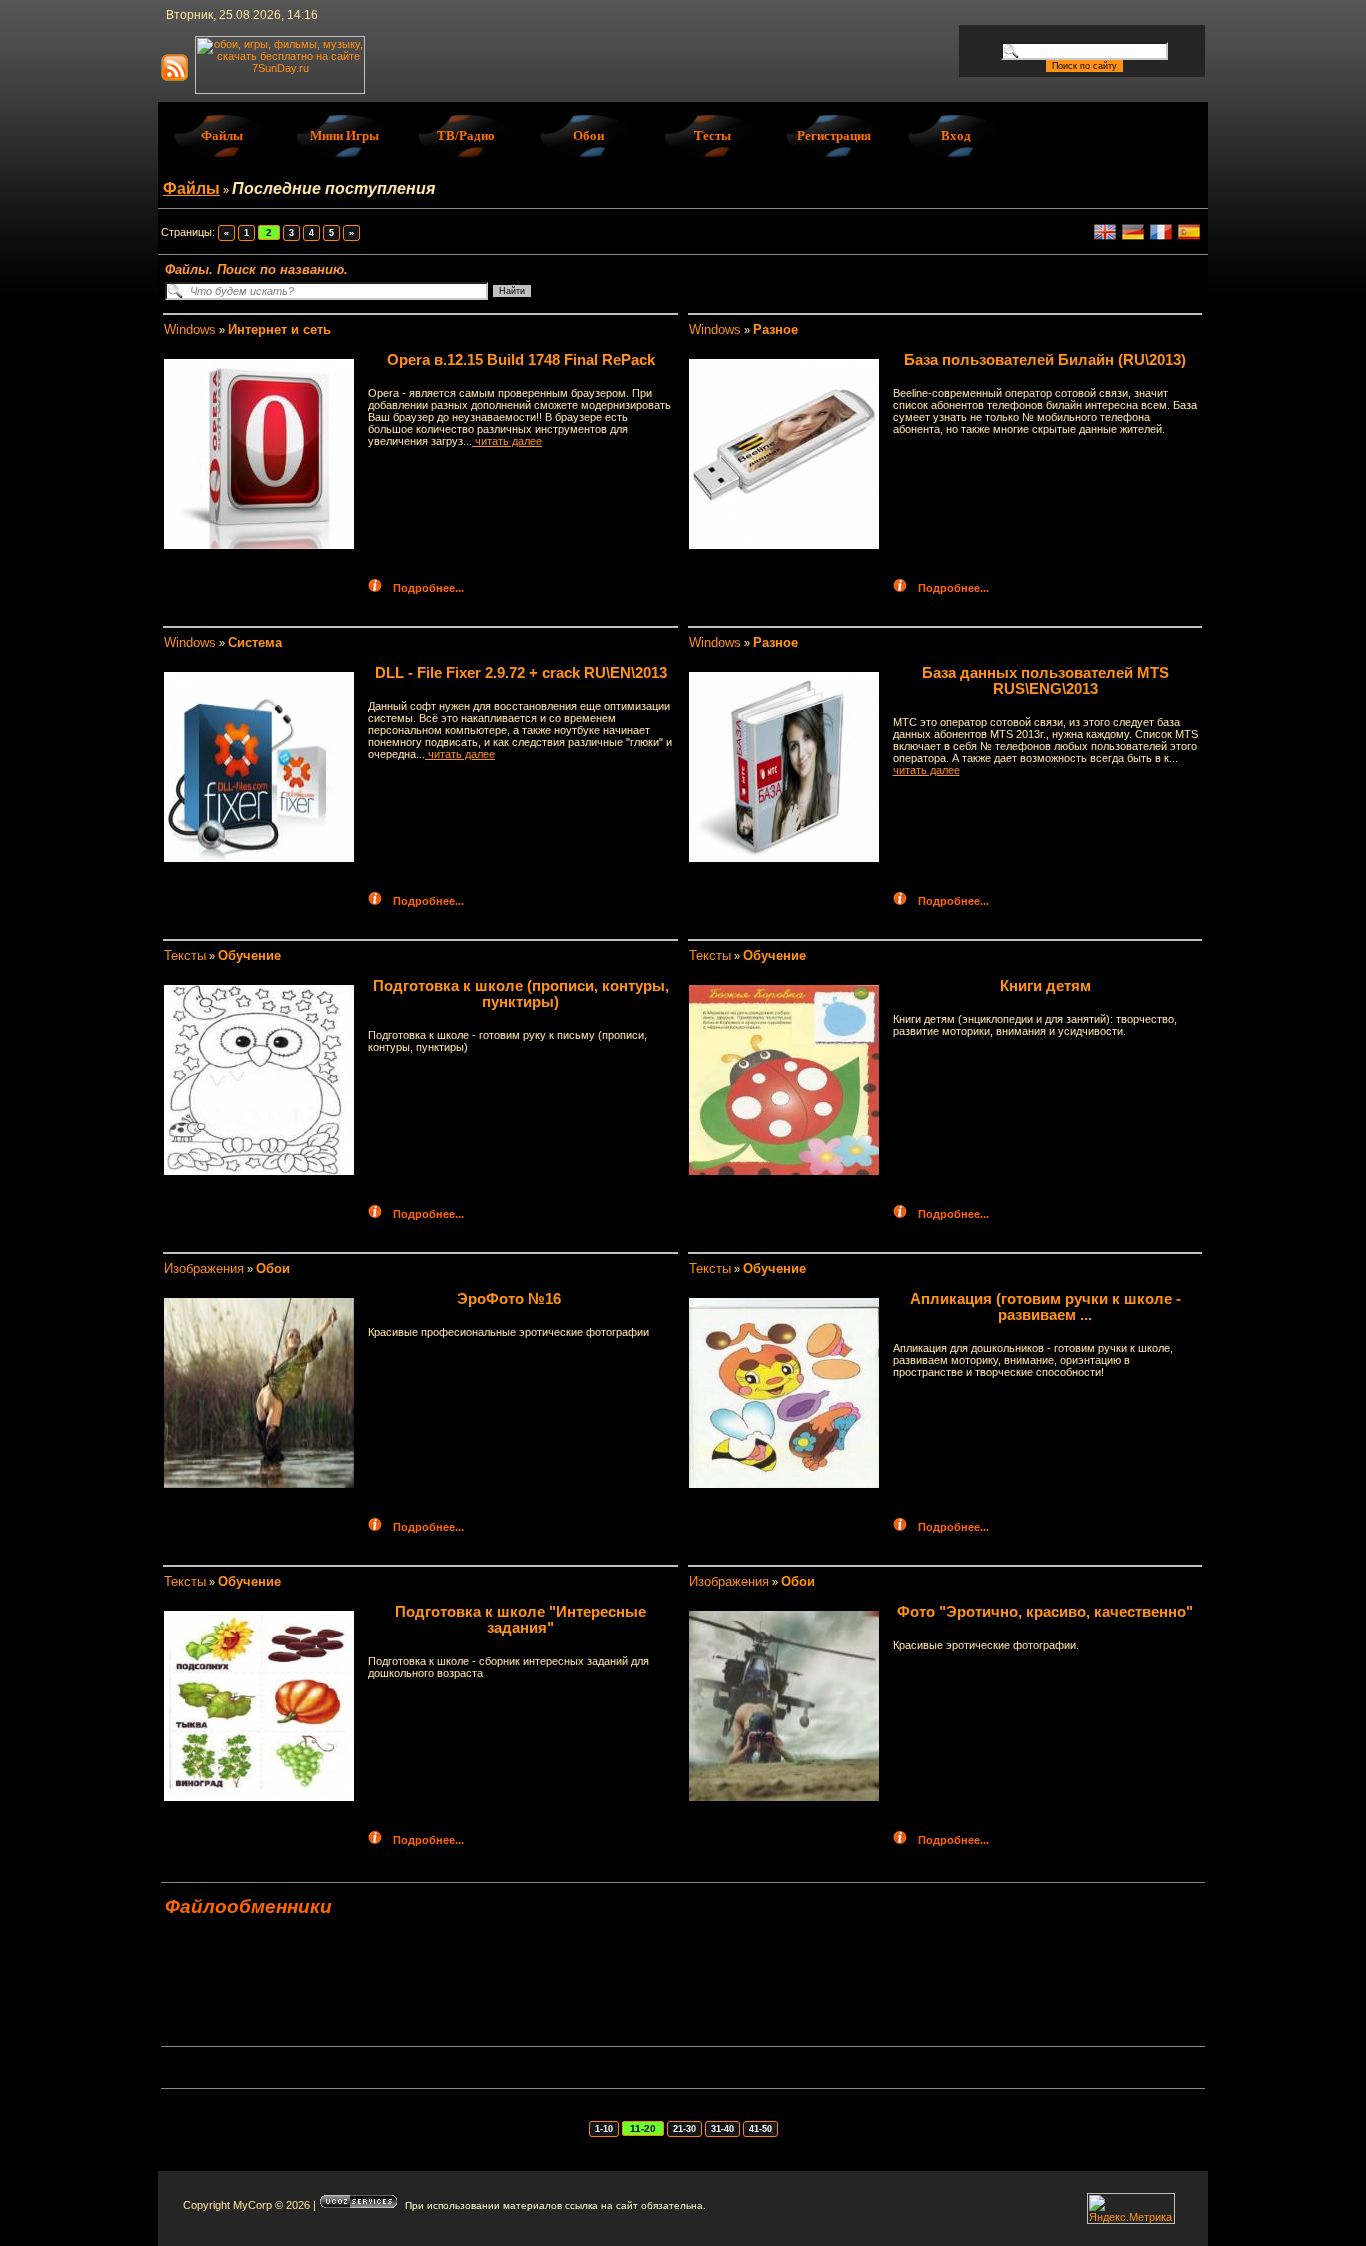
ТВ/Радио (466, 135)
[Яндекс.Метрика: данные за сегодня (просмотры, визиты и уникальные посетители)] (1131, 2208)
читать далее (507, 441)
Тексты (185, 955)
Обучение (249, 955)
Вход (956, 135)
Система (255, 642)
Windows (190, 329)
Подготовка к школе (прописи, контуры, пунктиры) (521, 994)
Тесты (712, 135)
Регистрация (834, 135)
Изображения (204, 1268)
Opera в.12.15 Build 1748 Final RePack (521, 360)
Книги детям (1045, 986)
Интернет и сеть (279, 329)
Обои (588, 135)
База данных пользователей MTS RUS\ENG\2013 (1045, 681)
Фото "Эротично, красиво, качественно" (1045, 1612)
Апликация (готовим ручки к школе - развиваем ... (1045, 1307)
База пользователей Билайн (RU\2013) (1045, 360)
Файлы (222, 135)
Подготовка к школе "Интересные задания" (520, 1620)
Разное (775, 329)
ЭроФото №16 (509, 1299)
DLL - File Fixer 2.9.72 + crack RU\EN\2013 (521, 673)
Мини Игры (344, 135)
